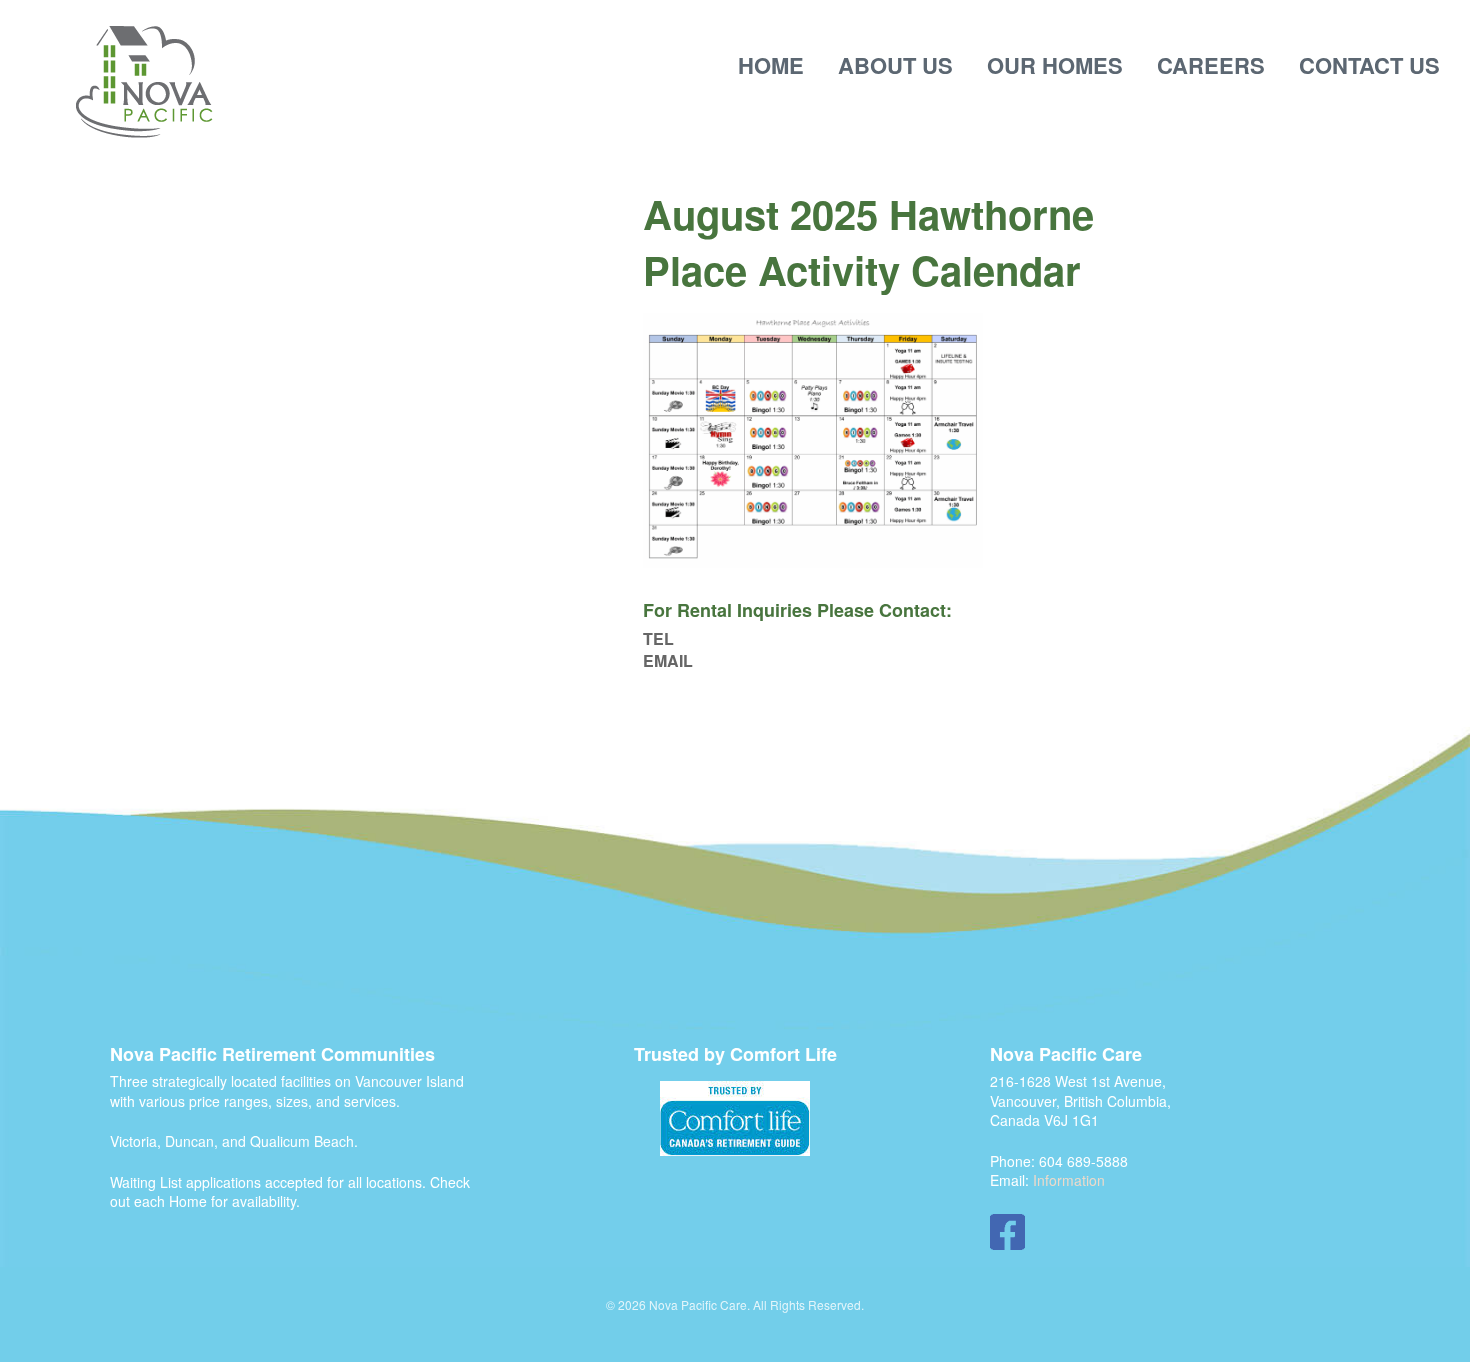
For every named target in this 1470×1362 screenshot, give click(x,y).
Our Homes (1055, 65)
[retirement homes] (735, 1118)
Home (771, 65)
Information (1069, 1180)
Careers (1211, 65)
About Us (895, 65)
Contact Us (1369, 65)
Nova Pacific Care (144, 83)
